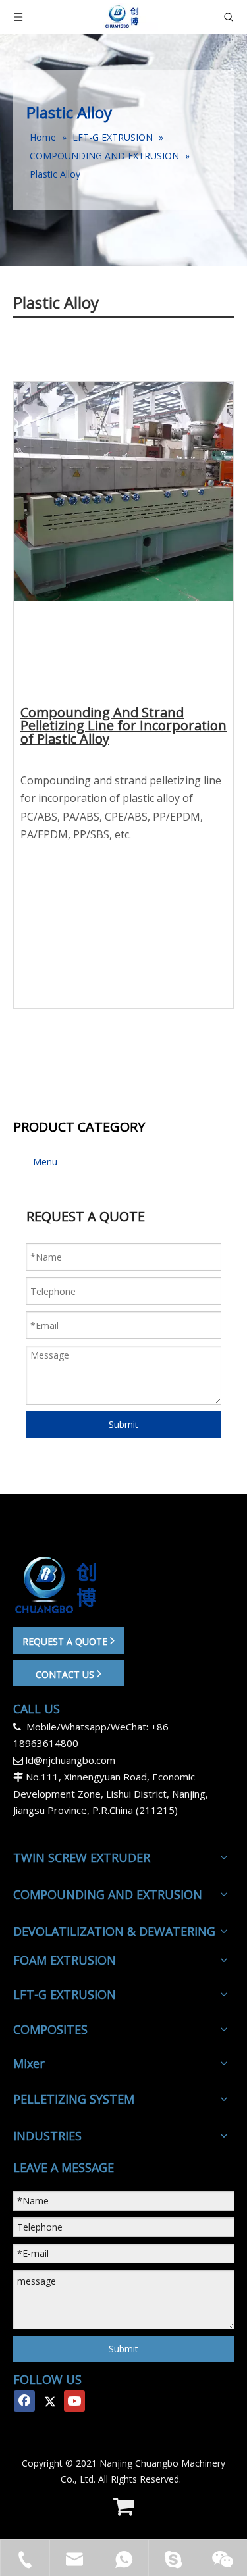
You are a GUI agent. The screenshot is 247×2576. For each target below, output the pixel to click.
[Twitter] (49, 2401)
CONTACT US (66, 1674)
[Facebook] (24, 2401)
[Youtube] (74, 2401)
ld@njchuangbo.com (70, 1760)
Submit (123, 1424)
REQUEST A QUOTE (66, 1641)
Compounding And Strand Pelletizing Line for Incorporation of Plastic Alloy (123, 727)
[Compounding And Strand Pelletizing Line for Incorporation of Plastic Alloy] (123, 510)
